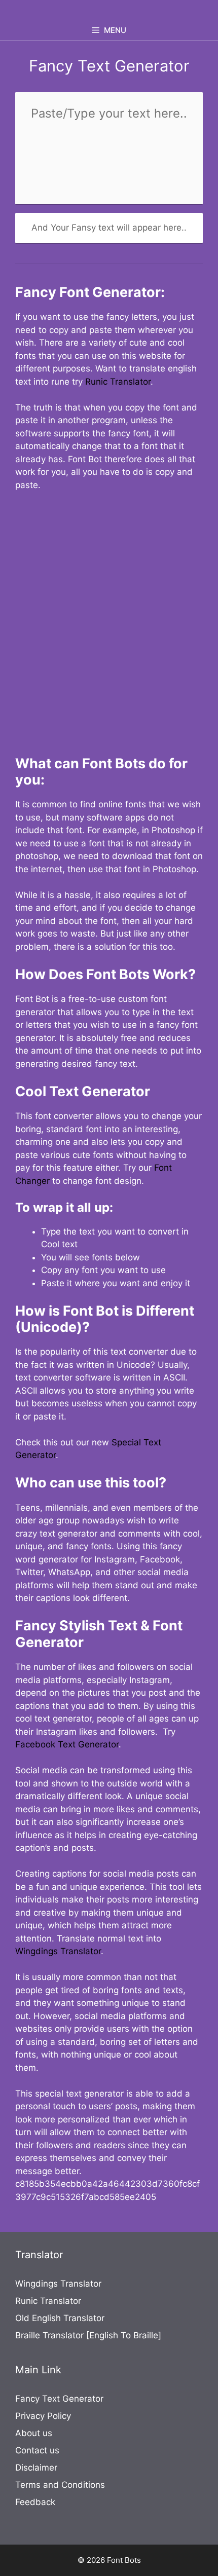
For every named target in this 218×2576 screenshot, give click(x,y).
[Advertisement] (109, 617)
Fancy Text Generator (59, 2399)
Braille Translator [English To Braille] (88, 2335)
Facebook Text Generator (67, 1744)
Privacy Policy (43, 2416)
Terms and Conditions (60, 2485)
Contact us (37, 2450)
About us (34, 2433)
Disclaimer (36, 2468)
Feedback (35, 2502)
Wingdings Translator (58, 1951)
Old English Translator (60, 2318)
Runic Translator (118, 382)
